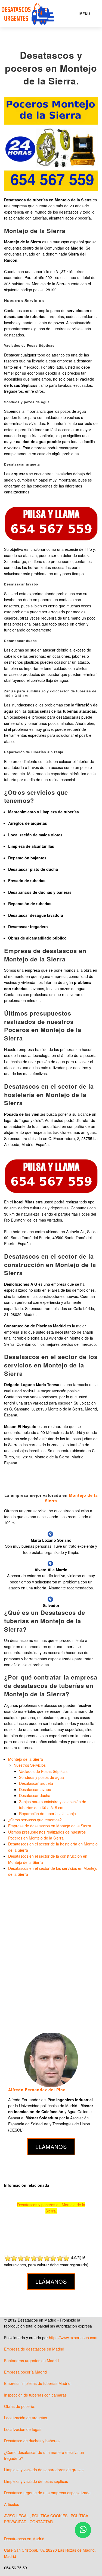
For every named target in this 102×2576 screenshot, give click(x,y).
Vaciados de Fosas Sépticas (43, 1771)
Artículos (12, 2504)
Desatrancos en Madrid (24, 2539)
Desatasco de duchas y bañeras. (32, 2441)
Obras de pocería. (20, 2406)
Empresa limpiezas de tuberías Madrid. (38, 2383)
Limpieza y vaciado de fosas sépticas (36, 2481)
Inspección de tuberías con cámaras (35, 2395)
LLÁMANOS (51, 2147)
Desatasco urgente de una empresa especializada (47, 2493)
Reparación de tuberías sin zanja (47, 1814)
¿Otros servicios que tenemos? (35, 1820)
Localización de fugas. (23, 2429)
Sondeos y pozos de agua (41, 1777)
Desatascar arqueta (36, 1783)
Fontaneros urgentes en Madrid (31, 2361)
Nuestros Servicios (30, 1765)
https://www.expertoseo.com (73, 2338)
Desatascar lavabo (35, 1789)
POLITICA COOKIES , (51, 2516)
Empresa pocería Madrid (25, 2372)
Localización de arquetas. (26, 2418)
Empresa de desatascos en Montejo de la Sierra (50, 1826)
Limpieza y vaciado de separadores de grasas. (44, 2470)
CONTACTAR (41, 2522)
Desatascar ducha (35, 1795)
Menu (85, 14)
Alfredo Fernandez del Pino (37, 2090)
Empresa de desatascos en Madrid (34, 2349)
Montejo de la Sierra (26, 1759)
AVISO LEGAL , (18, 2516)
